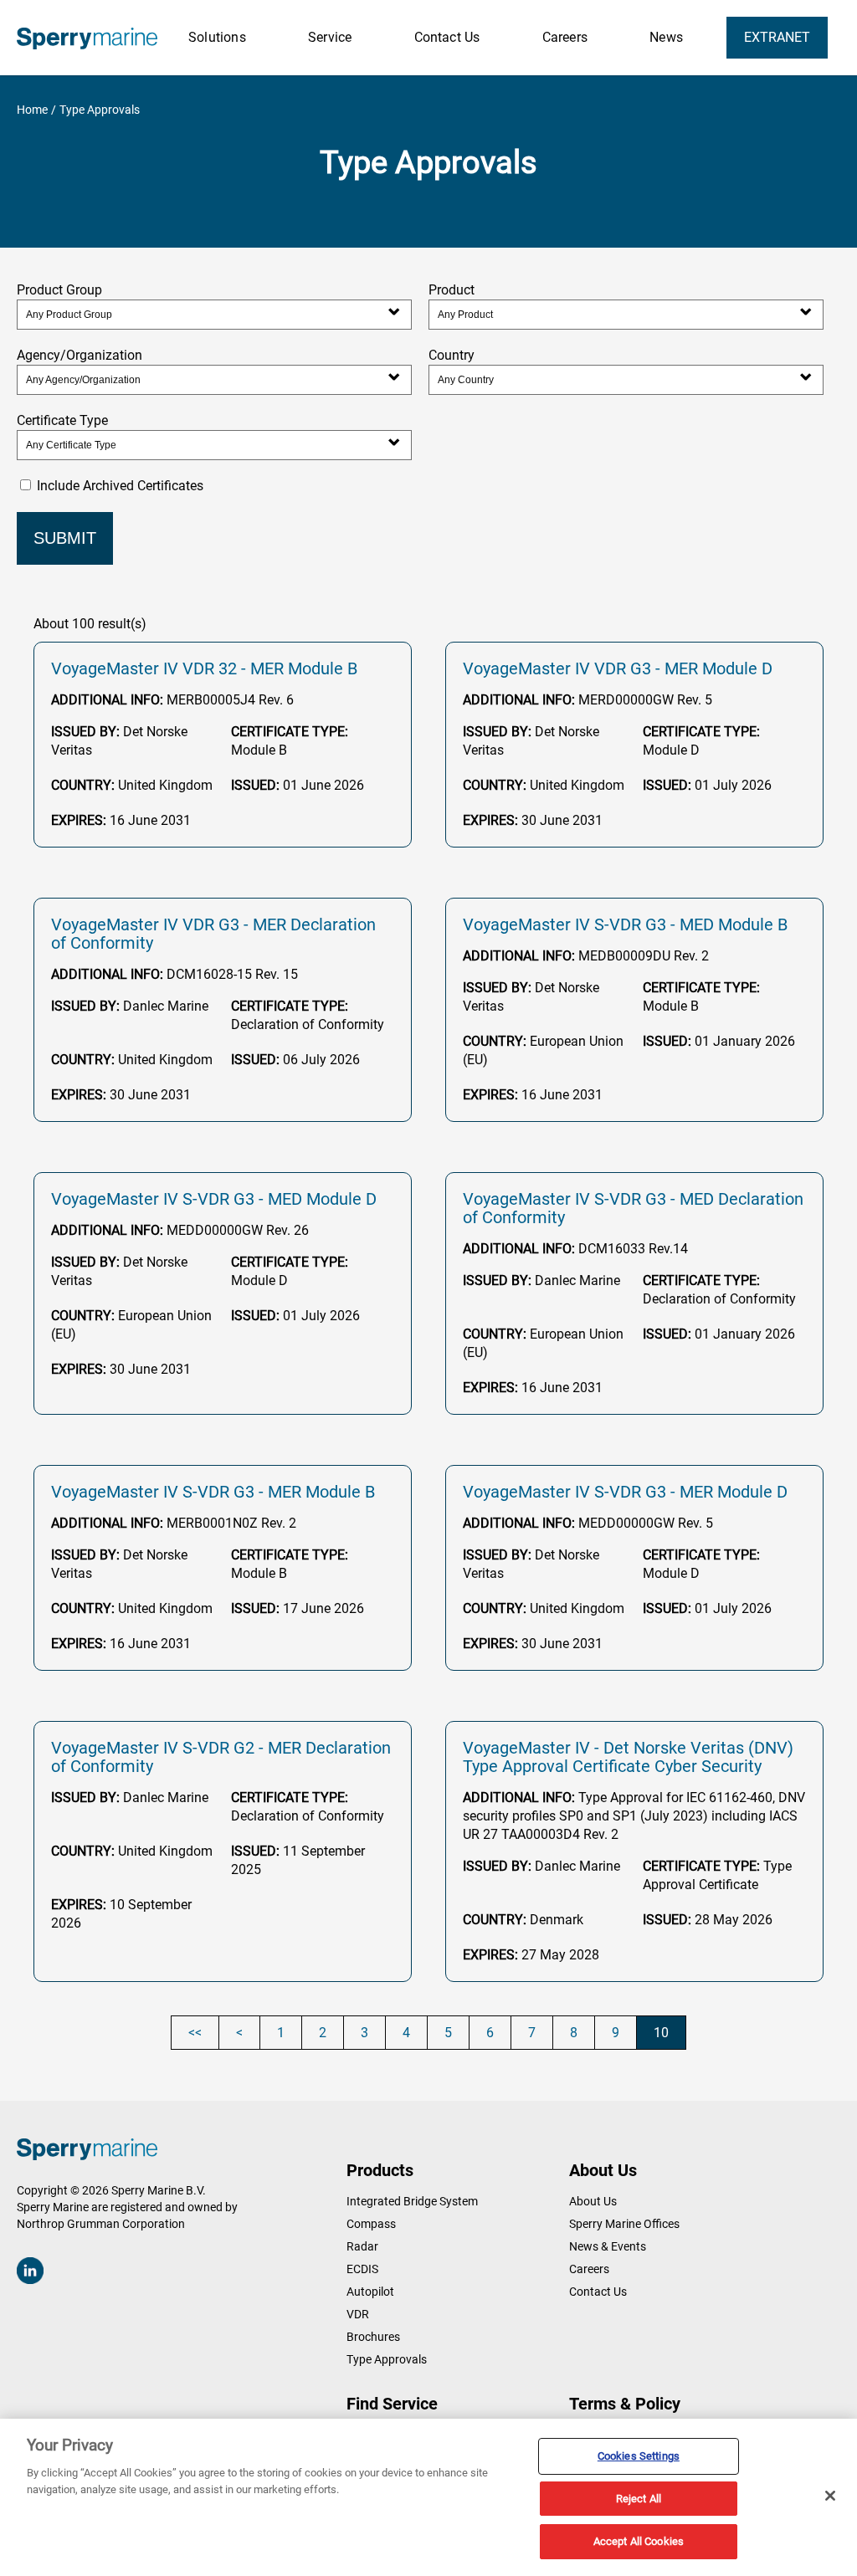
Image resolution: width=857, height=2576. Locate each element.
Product (452, 290)
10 (661, 2033)
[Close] (830, 2496)
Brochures (373, 2337)
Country (452, 355)
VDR (358, 2314)
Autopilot (370, 2292)
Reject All (639, 2499)
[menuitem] (217, 38)
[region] (428, 2497)
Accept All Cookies (639, 2541)
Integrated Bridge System (412, 2201)
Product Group (59, 290)
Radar (362, 2246)
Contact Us (598, 2292)
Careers (589, 2269)
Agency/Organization (80, 355)
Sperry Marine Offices (624, 2224)
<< (195, 2033)
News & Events (608, 2246)
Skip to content (65, 8)
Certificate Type (62, 420)
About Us (593, 2201)
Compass (371, 2224)
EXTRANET (777, 37)
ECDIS (362, 2269)
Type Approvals (387, 2359)
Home (32, 110)
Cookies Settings (639, 2456)
